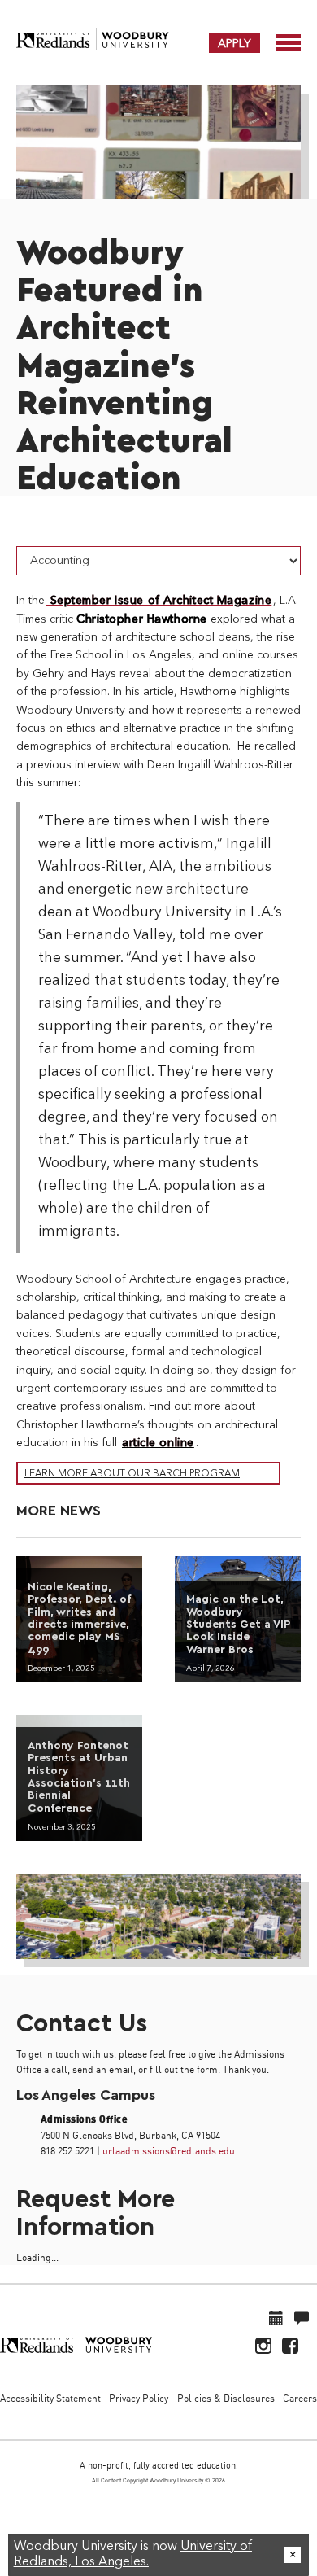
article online (158, 1443)
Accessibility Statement (50, 2398)
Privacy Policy (139, 2398)
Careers (300, 2398)
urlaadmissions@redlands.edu (169, 2151)
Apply (234, 43)
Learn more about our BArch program (132, 1474)
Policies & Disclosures (226, 2398)
